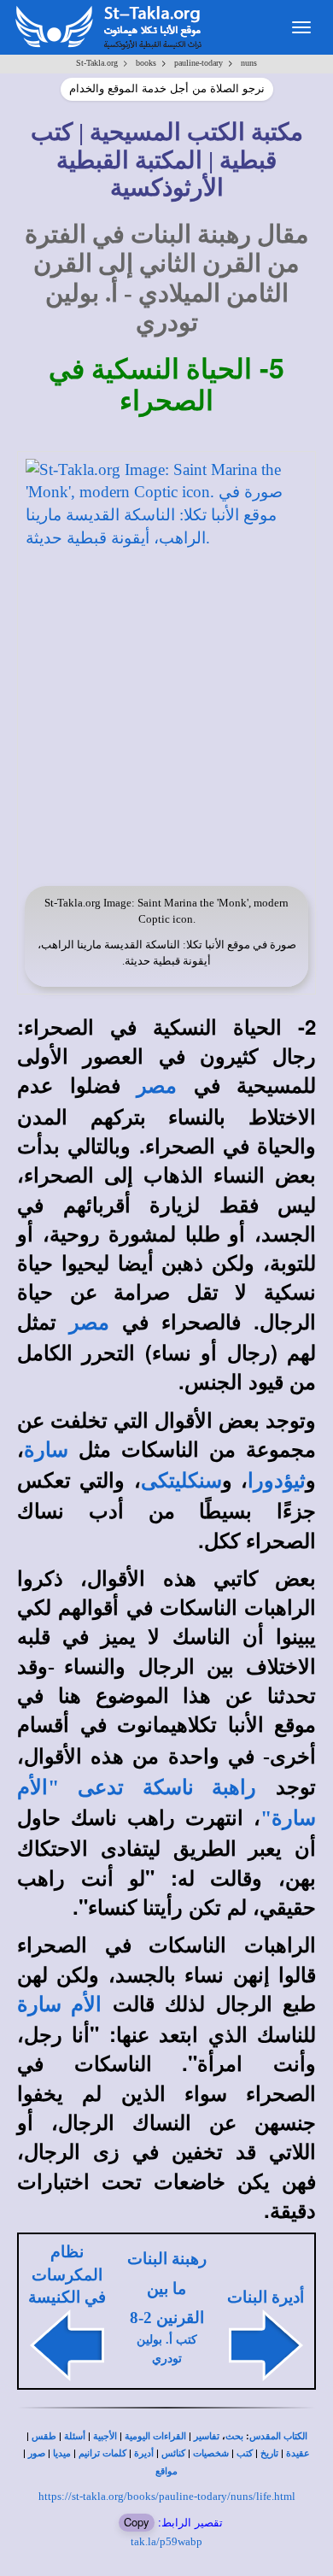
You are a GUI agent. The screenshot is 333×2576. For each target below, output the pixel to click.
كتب (245, 2453)
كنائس (173, 2453)
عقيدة (298, 2453)
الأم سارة (59, 2004)
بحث (234, 2436)
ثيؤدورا (277, 1481)
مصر (157, 1086)
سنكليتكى (181, 1481)
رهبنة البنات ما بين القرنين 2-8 (167, 2288)
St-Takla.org (97, 63)
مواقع (166, 2471)
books (146, 63)
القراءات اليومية (155, 2436)
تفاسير (207, 2436)
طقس (44, 2436)
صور (37, 2453)
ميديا (62, 2453)
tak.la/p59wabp (166, 2541)
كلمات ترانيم (102, 2453)
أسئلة (75, 2436)
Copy (137, 2522)
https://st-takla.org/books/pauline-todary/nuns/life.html (167, 2496)
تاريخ (269, 2453)
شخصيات (211, 2453)
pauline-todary (199, 63)
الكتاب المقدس (278, 2436)
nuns (249, 63)
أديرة (144, 2453)
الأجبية (105, 2436)
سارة (46, 1450)
